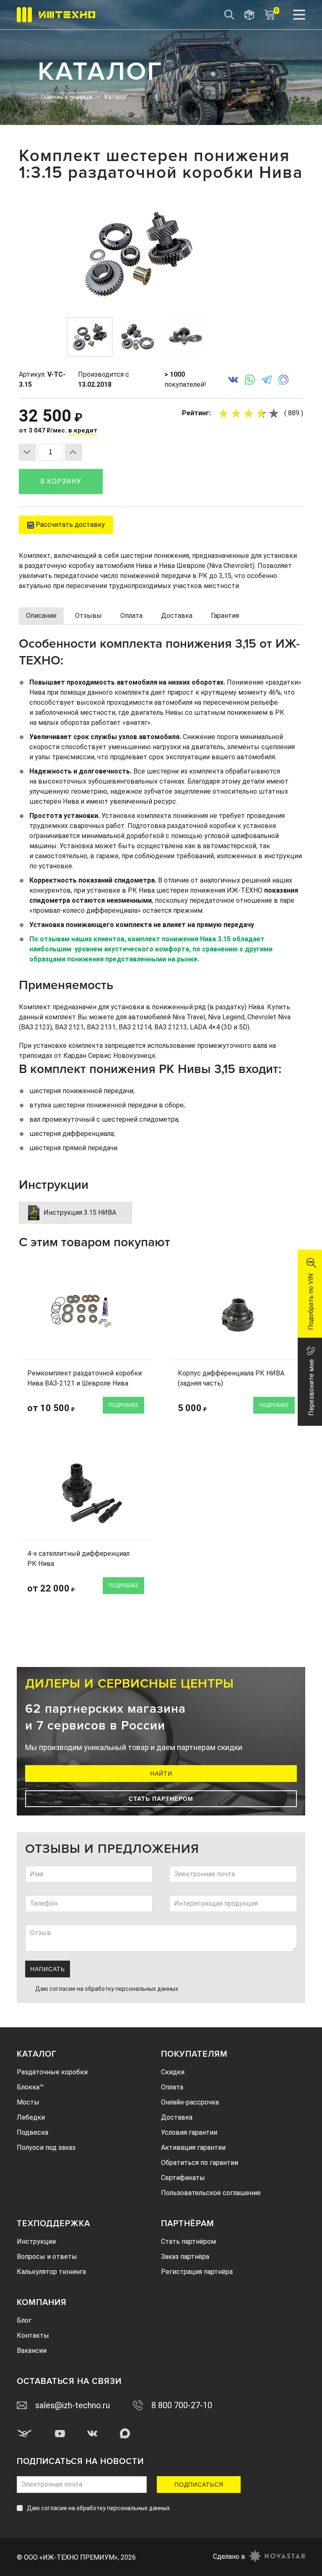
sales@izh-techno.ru (73, 2405)
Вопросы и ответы (47, 2257)
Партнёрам (188, 2224)
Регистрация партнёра (197, 2272)
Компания (42, 2303)
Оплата (172, 2087)
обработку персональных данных (131, 1989)
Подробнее (123, 1405)
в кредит (83, 430)
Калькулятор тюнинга (51, 2272)
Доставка (177, 2117)
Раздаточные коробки (52, 2072)
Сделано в (229, 2556)
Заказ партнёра (185, 2257)
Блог (24, 2320)
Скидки (173, 2072)
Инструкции (36, 2241)
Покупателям (194, 2054)
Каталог (37, 2054)
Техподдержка (53, 2224)
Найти (161, 1774)
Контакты (33, 2335)
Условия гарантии (189, 2132)
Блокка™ (30, 2087)
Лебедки (31, 2117)
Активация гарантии (193, 2148)
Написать (48, 1969)
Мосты (28, 2102)
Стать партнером (161, 1799)
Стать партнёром (188, 2241)
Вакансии (32, 2351)
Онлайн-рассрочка (190, 2102)
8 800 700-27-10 (182, 2405)
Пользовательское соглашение (211, 2193)
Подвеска (32, 2132)
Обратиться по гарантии (200, 2163)
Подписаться (199, 2485)
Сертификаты (183, 2178)
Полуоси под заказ (46, 2148)
